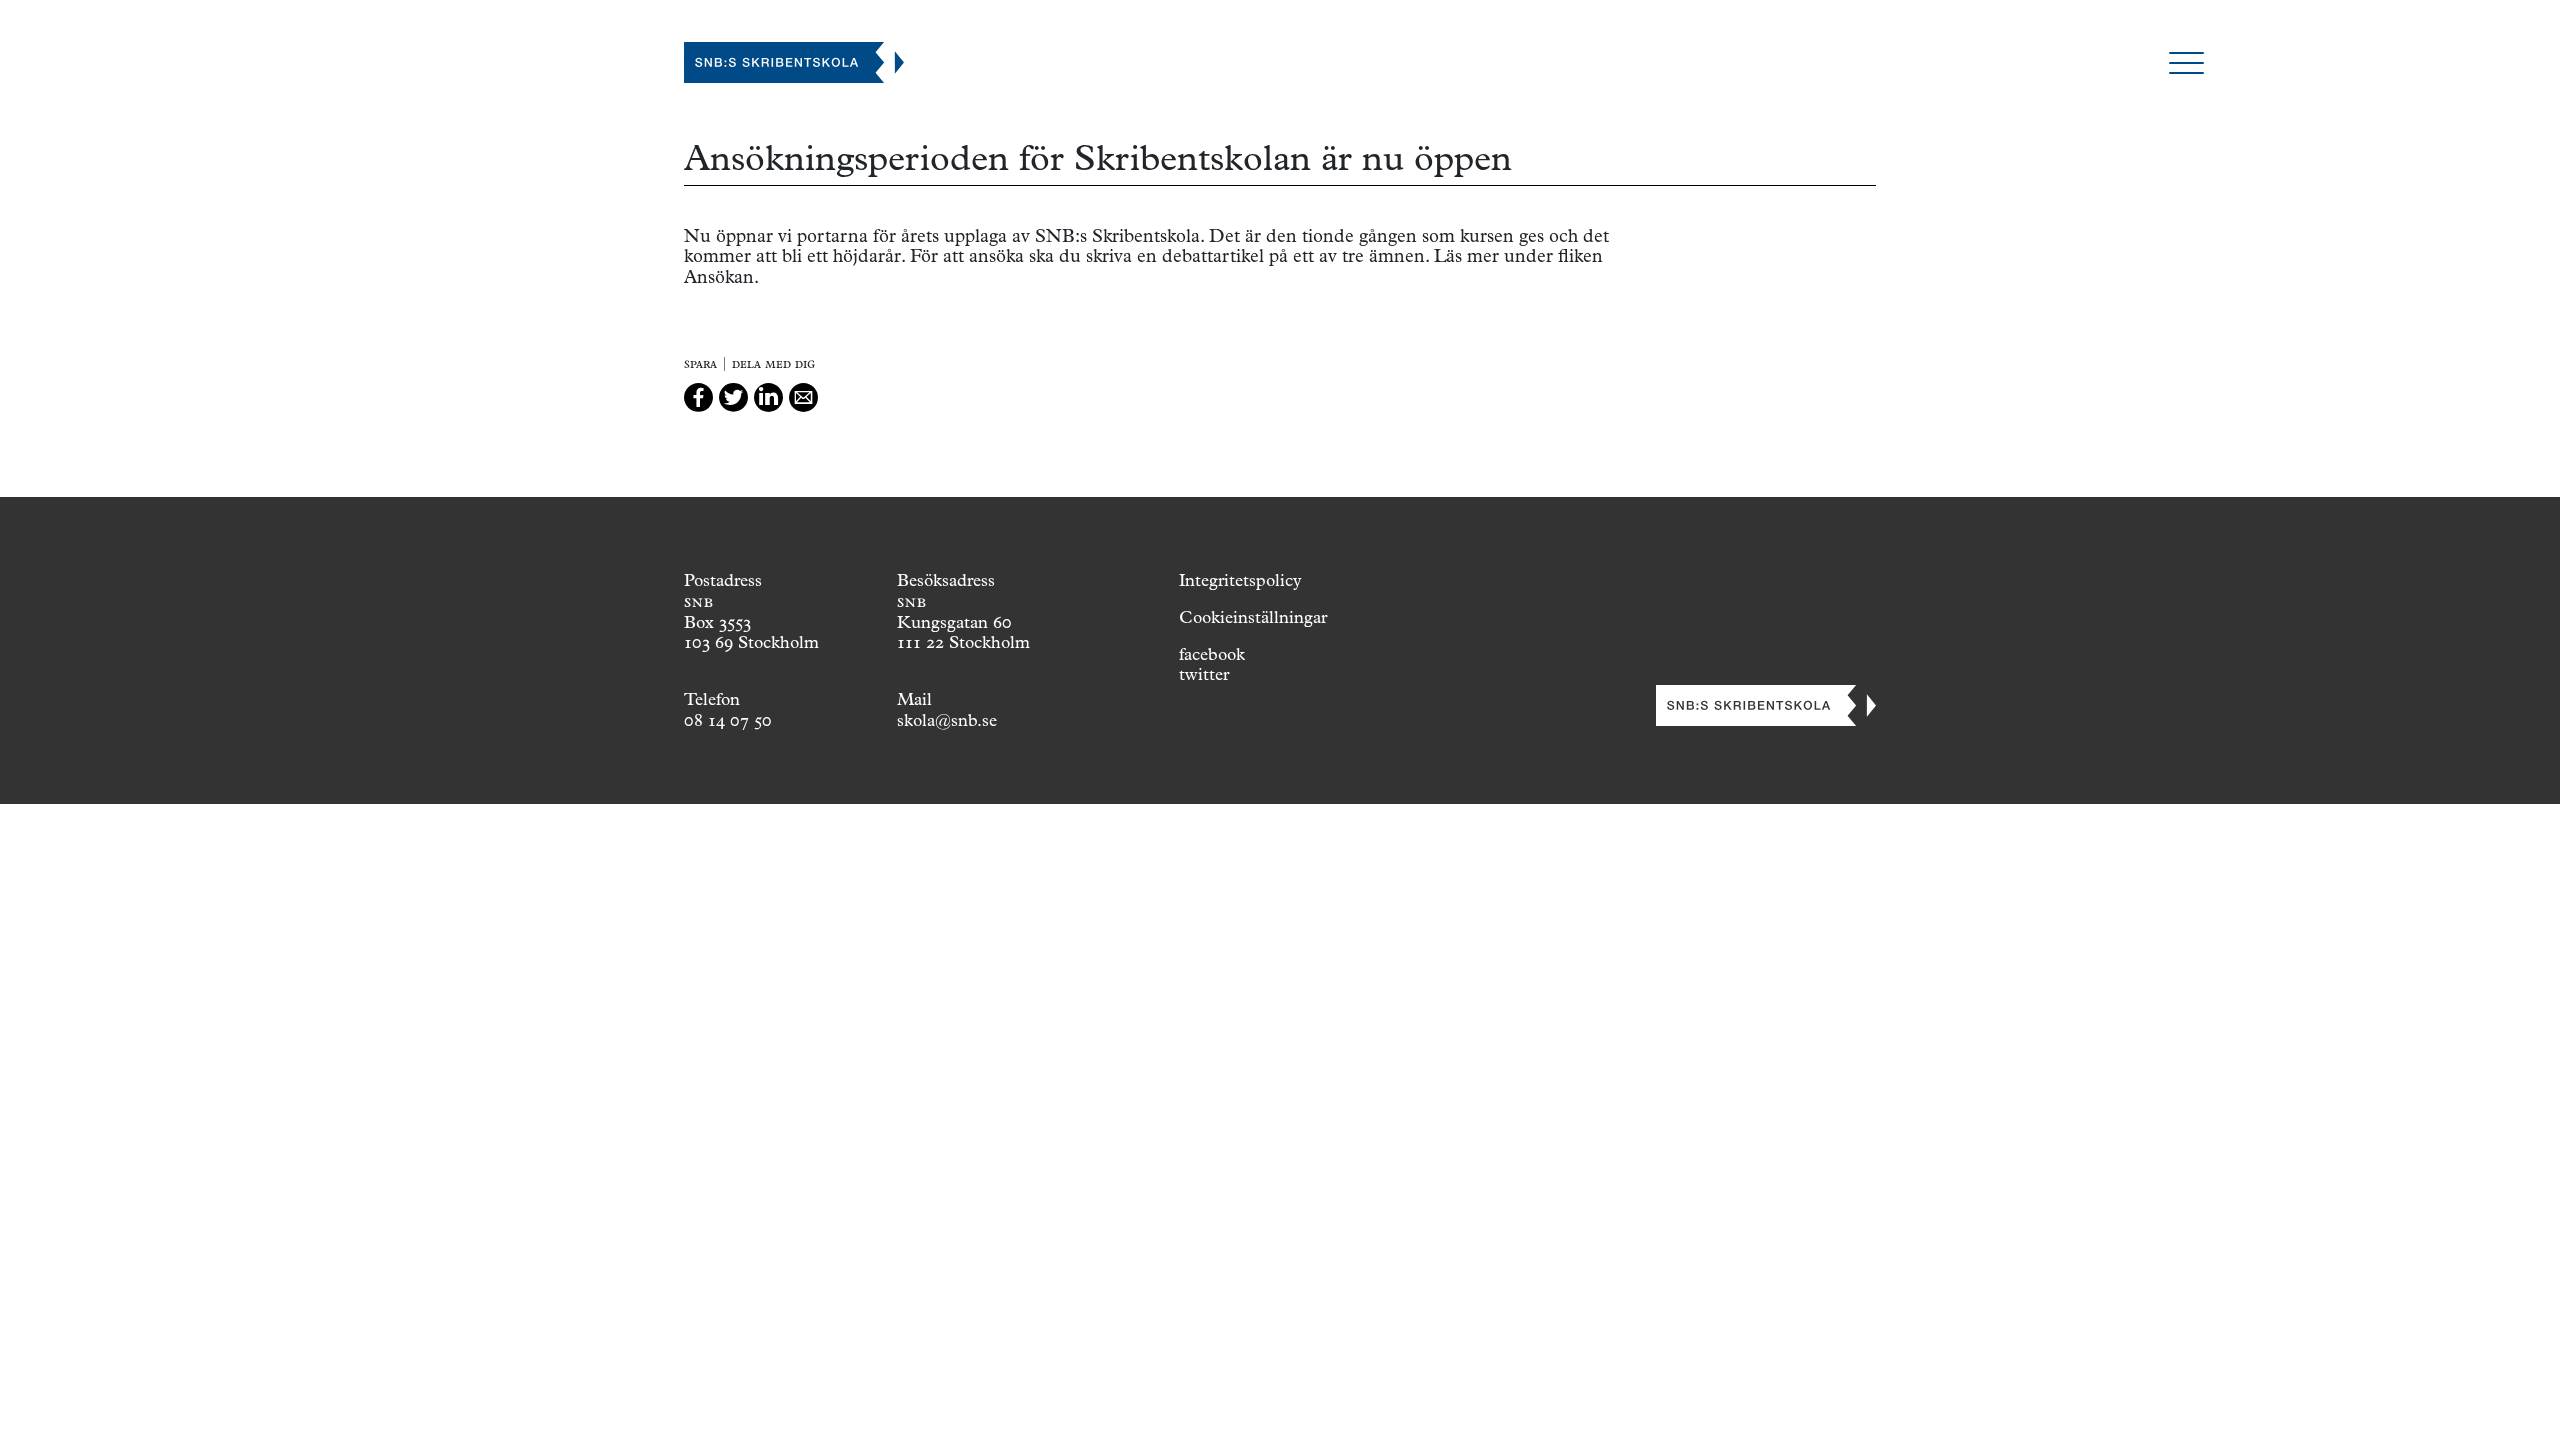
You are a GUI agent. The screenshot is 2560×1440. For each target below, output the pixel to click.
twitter (1204, 674)
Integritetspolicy (1240, 580)
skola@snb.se (947, 720)
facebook (1212, 654)
